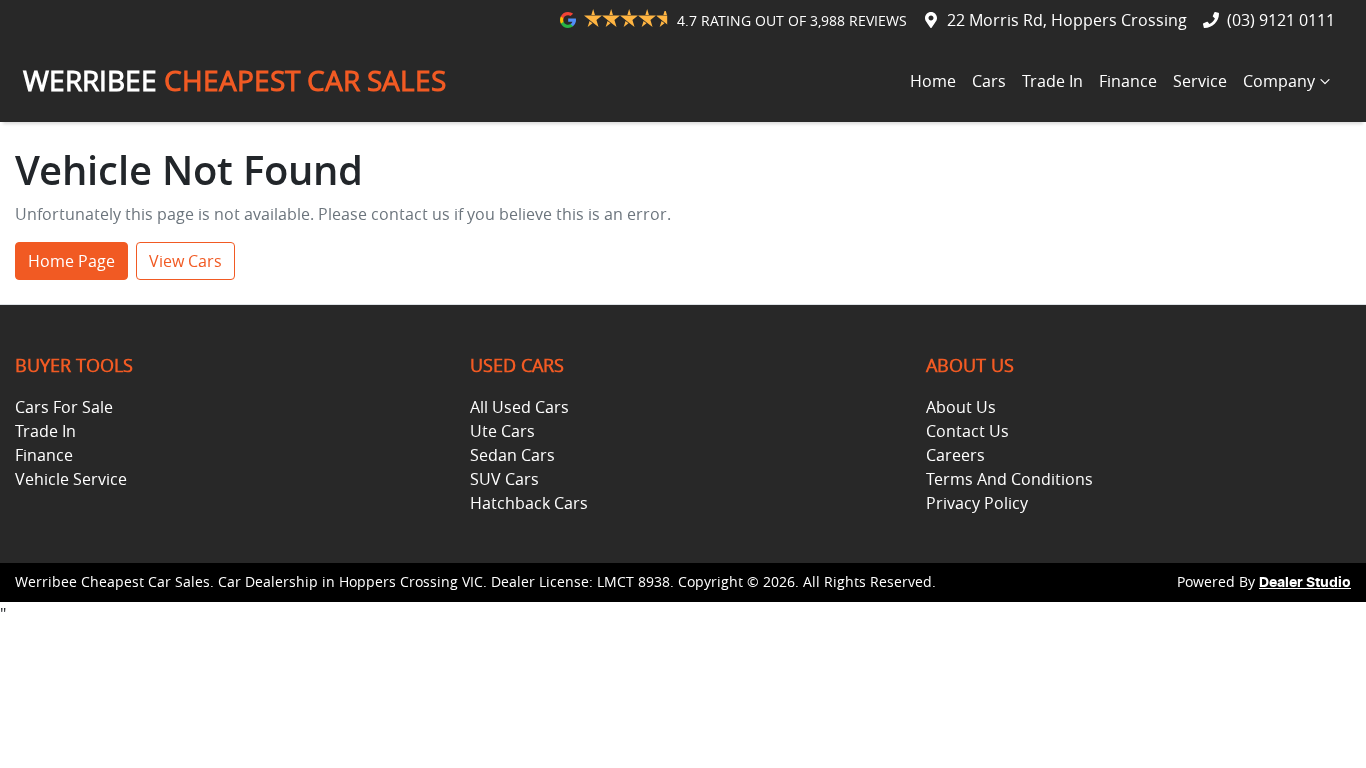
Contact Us (967, 431)
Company (1279, 81)
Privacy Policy (977, 503)
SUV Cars (504, 479)
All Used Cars (519, 407)
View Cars (185, 261)
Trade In (1052, 81)
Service (1200, 81)
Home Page (71, 261)
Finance (1128, 81)
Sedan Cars (512, 455)
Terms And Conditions (1009, 479)
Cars (989, 81)
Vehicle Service (71, 479)
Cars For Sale (64, 407)
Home (933, 81)
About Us (961, 407)
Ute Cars (502, 431)
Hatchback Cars (529, 503)
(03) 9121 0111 (1281, 20)
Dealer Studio (1305, 583)
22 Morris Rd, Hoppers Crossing (1067, 20)
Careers (955, 455)
